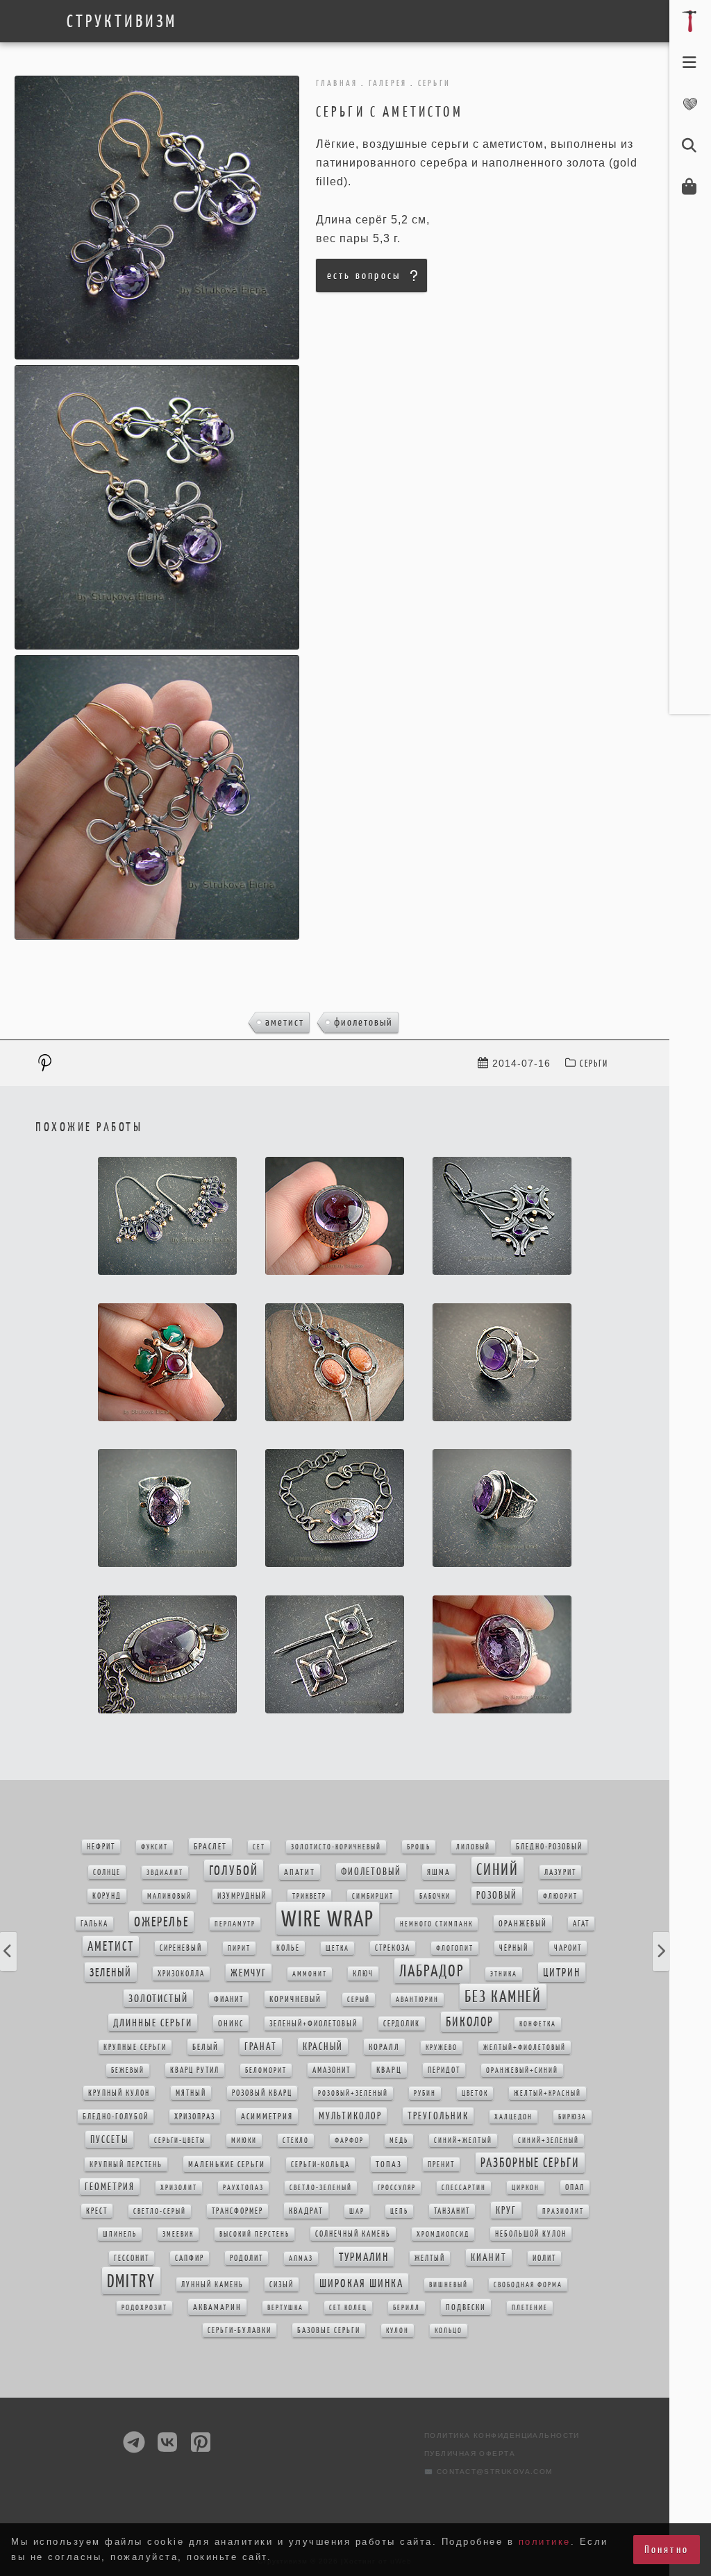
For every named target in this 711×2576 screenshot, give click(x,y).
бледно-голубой (116, 2117)
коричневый (295, 1999)
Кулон (398, 2331)
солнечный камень (353, 2234)
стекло (296, 2141)
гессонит (132, 2258)
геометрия (110, 2187)
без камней (503, 1997)
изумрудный (242, 1896)
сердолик (402, 2024)
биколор (470, 2022)
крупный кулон (119, 2093)
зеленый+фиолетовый (313, 2024)
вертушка (285, 2308)
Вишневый (449, 2285)
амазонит (332, 2070)
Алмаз (301, 2259)
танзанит (452, 2211)
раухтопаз (243, 2188)
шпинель (120, 2234)
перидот (444, 2070)
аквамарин (217, 2307)
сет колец (348, 2308)
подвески (466, 2307)
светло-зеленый (321, 2188)
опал (575, 2187)
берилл (407, 2308)
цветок (475, 2093)
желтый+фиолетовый (525, 2048)
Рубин (425, 2093)
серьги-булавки (240, 2330)
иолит (544, 2258)
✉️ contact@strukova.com (488, 2472)
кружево (442, 2048)
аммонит (310, 1974)
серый (359, 2000)
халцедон (513, 2117)
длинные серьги (153, 2023)
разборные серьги (530, 2163)
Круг (506, 2210)
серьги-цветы (180, 2141)
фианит (229, 1999)
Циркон (526, 2188)
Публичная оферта (470, 2454)
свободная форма (528, 2285)
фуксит (154, 1847)
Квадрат (306, 2211)
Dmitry (131, 2281)
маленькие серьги (227, 2164)
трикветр (309, 1896)
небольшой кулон (531, 2234)
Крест (97, 2211)
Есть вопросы (364, 275)
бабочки (435, 1896)
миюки (244, 2141)
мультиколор (350, 2116)
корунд (107, 1896)
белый (206, 2047)
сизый (282, 2285)
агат (581, 1924)
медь (399, 2141)
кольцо (449, 2331)
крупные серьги (135, 2047)
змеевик (178, 2234)
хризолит (179, 2188)
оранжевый (523, 1923)
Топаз (389, 2164)
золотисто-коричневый (336, 1847)
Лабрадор (432, 1971)
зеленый (111, 1972)
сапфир (190, 2258)
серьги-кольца (320, 2164)
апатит (300, 1872)
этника (504, 1974)
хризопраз (195, 2117)
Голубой (234, 1870)
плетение (530, 2308)
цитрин (562, 1972)
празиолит (563, 2211)
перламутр (235, 1924)
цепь (399, 2211)
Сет (259, 1847)
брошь (419, 1847)
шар (357, 2211)
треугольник (438, 2116)
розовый (497, 1895)
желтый (430, 2258)
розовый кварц (262, 2093)
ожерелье (161, 1922)
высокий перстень (254, 2234)
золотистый (158, 1998)
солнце (107, 1872)
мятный (191, 2093)
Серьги (594, 1064)
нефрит (101, 1847)
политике (545, 2542)
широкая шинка (361, 2283)
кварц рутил (195, 2070)
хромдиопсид (443, 2234)
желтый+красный (547, 2093)
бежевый (128, 2070)
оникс (231, 2023)
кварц (389, 2070)
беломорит (266, 2070)
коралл (384, 2047)
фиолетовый (363, 1022)
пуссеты (109, 2139)
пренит (441, 2164)
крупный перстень (126, 2164)
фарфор (349, 2141)
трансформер (237, 2211)
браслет (210, 1846)
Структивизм (122, 22)
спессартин (464, 2188)
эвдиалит (165, 1873)
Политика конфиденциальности (502, 2435)
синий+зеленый (549, 2141)
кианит (489, 2257)
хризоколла (181, 1974)
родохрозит (144, 2308)
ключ (363, 1974)
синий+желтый (463, 2141)
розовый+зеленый (353, 2093)
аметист (285, 1022)
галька (94, 1924)
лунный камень (212, 2285)
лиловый (473, 1847)
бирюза (572, 2117)
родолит (246, 2258)
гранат (261, 2047)
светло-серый (160, 2211)
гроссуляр (397, 2188)
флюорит (560, 1896)
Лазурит (560, 1872)
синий (497, 1870)
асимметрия (267, 2116)
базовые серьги (329, 2330)
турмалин (364, 2257)
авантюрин (417, 2000)
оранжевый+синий (522, 2070)
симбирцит (373, 1896)
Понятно (667, 2549)
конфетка (538, 2024)
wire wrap (328, 1918)
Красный (323, 2047)
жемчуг (249, 1973)
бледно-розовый (549, 1847)
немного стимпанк (436, 1924)
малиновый (169, 1896)
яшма (439, 1872)
